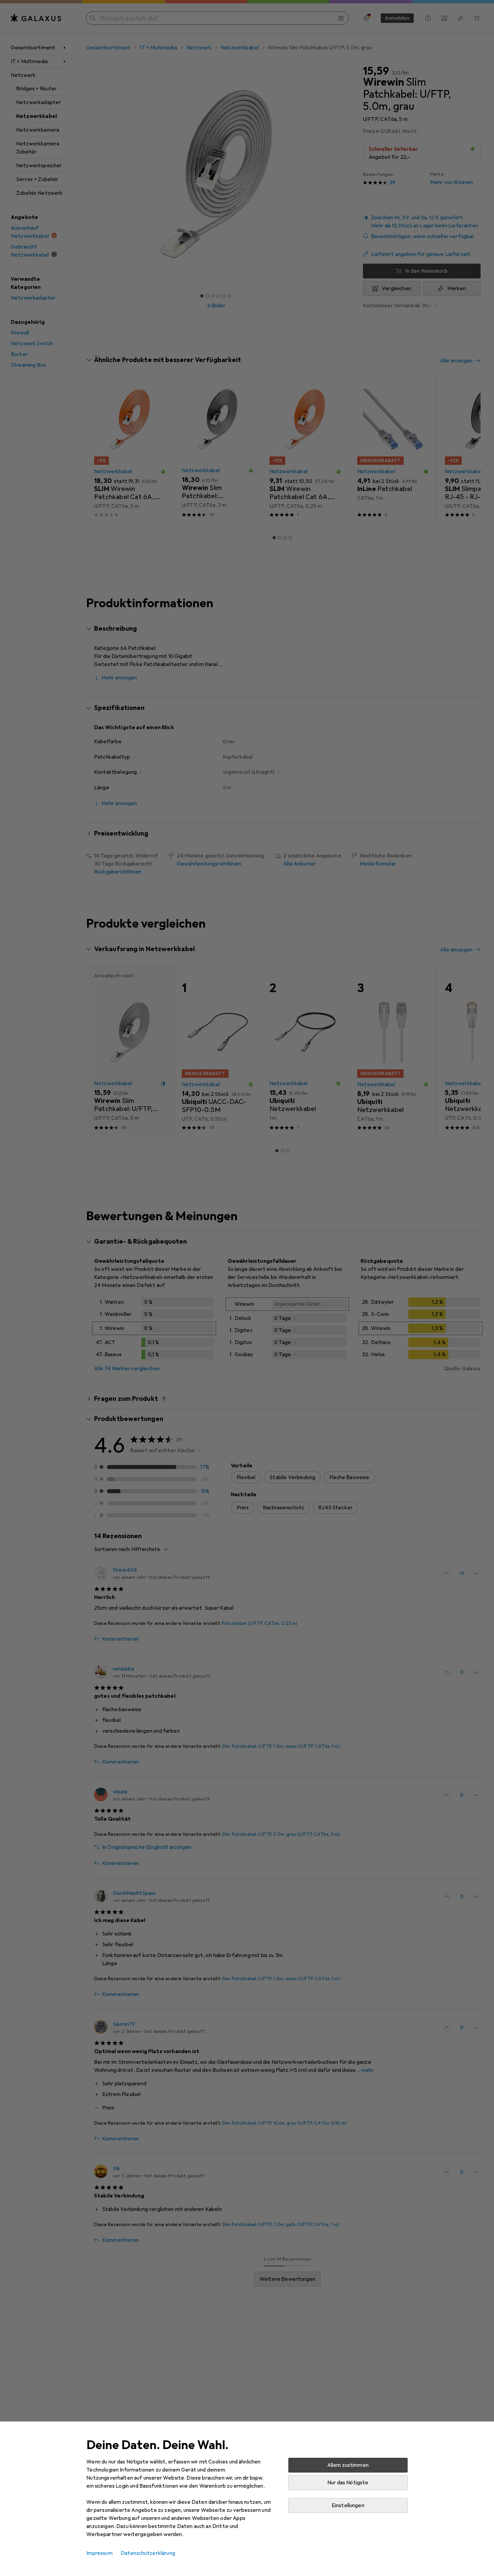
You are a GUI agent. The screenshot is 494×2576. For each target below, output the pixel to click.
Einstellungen (348, 2505)
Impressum (99, 2553)
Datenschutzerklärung (148, 2553)
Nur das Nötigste (348, 2483)
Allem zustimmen (348, 2465)
